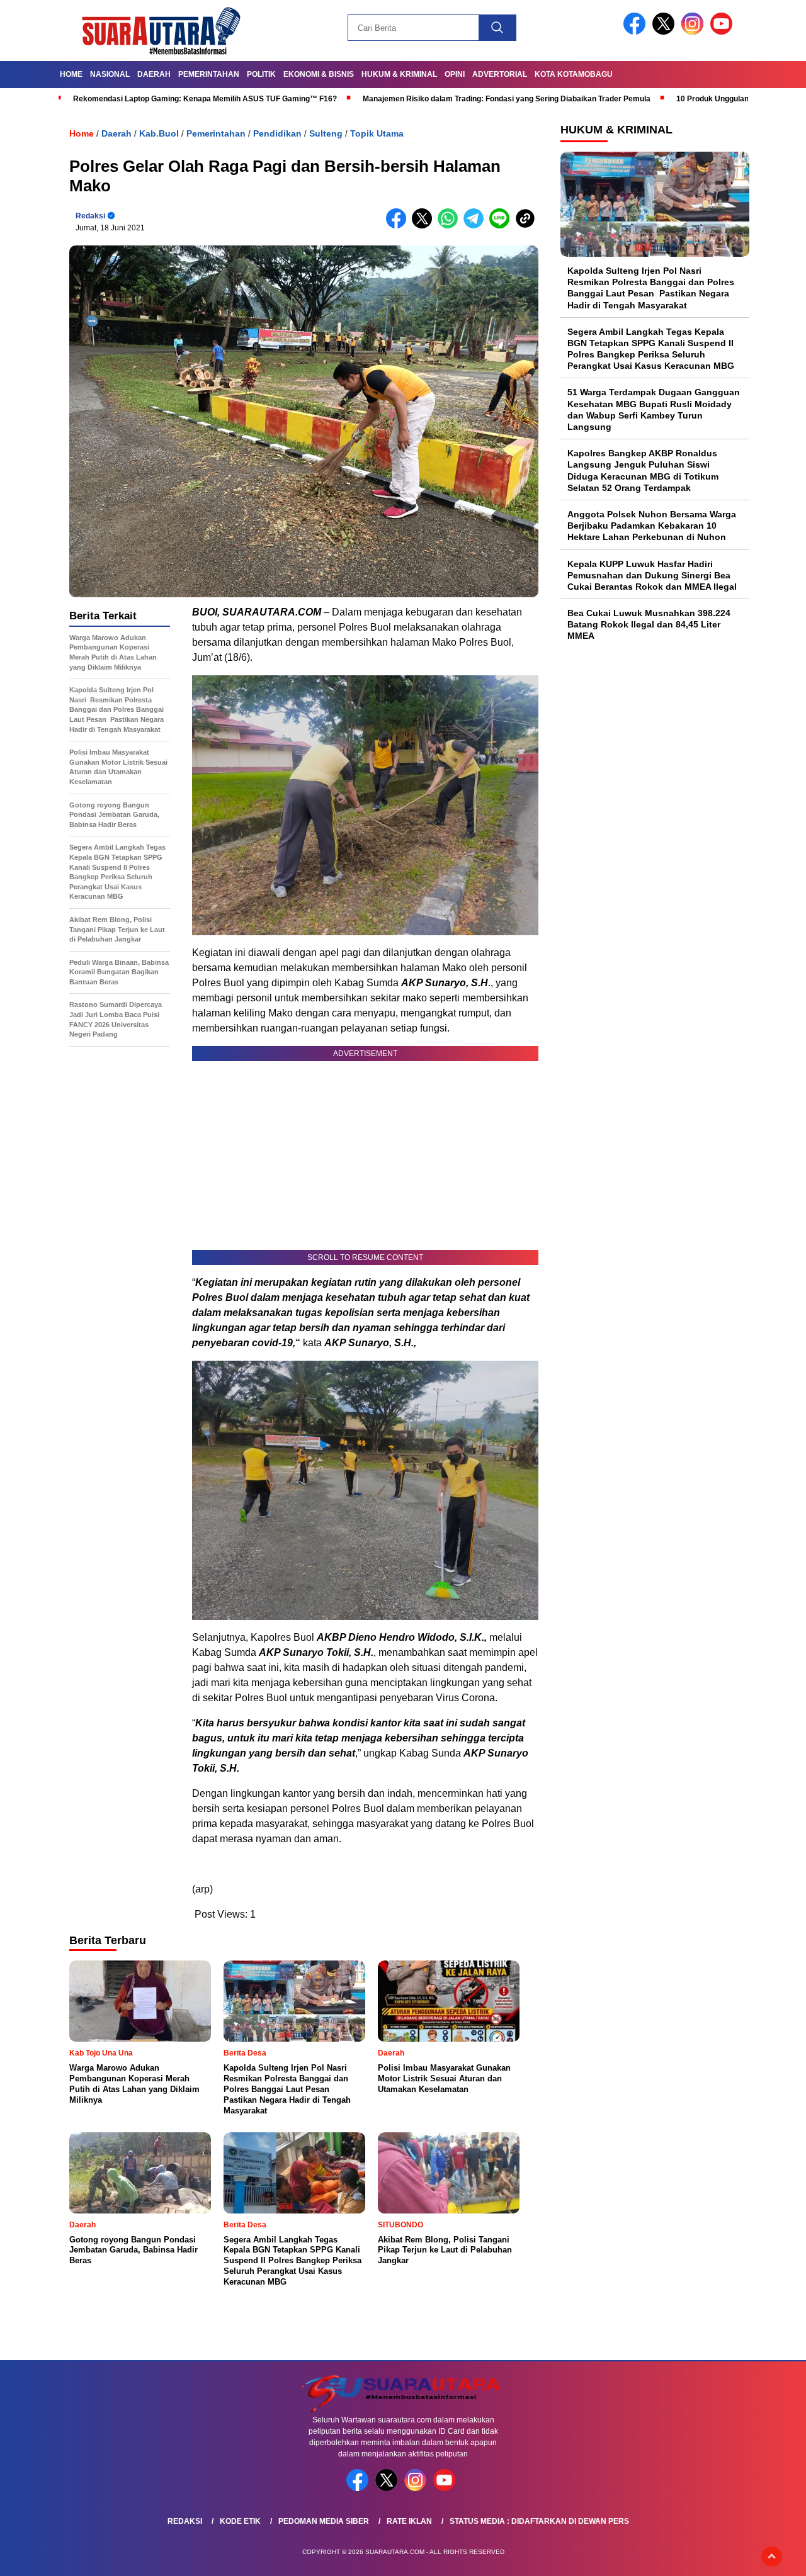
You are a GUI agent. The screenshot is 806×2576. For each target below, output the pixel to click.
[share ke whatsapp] (451, 226)
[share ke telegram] (476, 226)
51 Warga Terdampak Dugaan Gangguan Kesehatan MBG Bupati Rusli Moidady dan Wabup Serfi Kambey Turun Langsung (654, 410)
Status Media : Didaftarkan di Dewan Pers (539, 2521)
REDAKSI (185, 2521)
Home (71, 74)
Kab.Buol (159, 133)
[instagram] (695, 32)
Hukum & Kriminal (399, 74)
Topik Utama (377, 133)
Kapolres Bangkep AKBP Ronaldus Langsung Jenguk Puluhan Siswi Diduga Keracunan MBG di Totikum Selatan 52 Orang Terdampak (643, 470)
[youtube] (724, 32)
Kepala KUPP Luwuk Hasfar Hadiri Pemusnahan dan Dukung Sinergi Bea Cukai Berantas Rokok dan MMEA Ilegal (652, 575)
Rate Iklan (409, 2521)
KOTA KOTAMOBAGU (574, 74)
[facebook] (637, 32)
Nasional (110, 74)
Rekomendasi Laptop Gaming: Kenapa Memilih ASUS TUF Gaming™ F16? (205, 99)
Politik (261, 74)
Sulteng (326, 133)
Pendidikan (277, 133)
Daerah (154, 74)
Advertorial (500, 74)
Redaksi (90, 216)
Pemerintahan (209, 74)
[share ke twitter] (425, 226)
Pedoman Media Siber (324, 2521)
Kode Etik (240, 2521)
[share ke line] (502, 226)
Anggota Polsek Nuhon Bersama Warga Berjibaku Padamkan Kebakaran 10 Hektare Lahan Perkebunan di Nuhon (652, 526)
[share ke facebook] (399, 226)
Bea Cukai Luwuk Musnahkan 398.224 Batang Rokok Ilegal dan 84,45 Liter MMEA (649, 624)
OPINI (455, 74)
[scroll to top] (772, 2556)
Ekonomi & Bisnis (319, 74)
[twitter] (666, 32)
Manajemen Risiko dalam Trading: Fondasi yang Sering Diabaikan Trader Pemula (507, 99)
